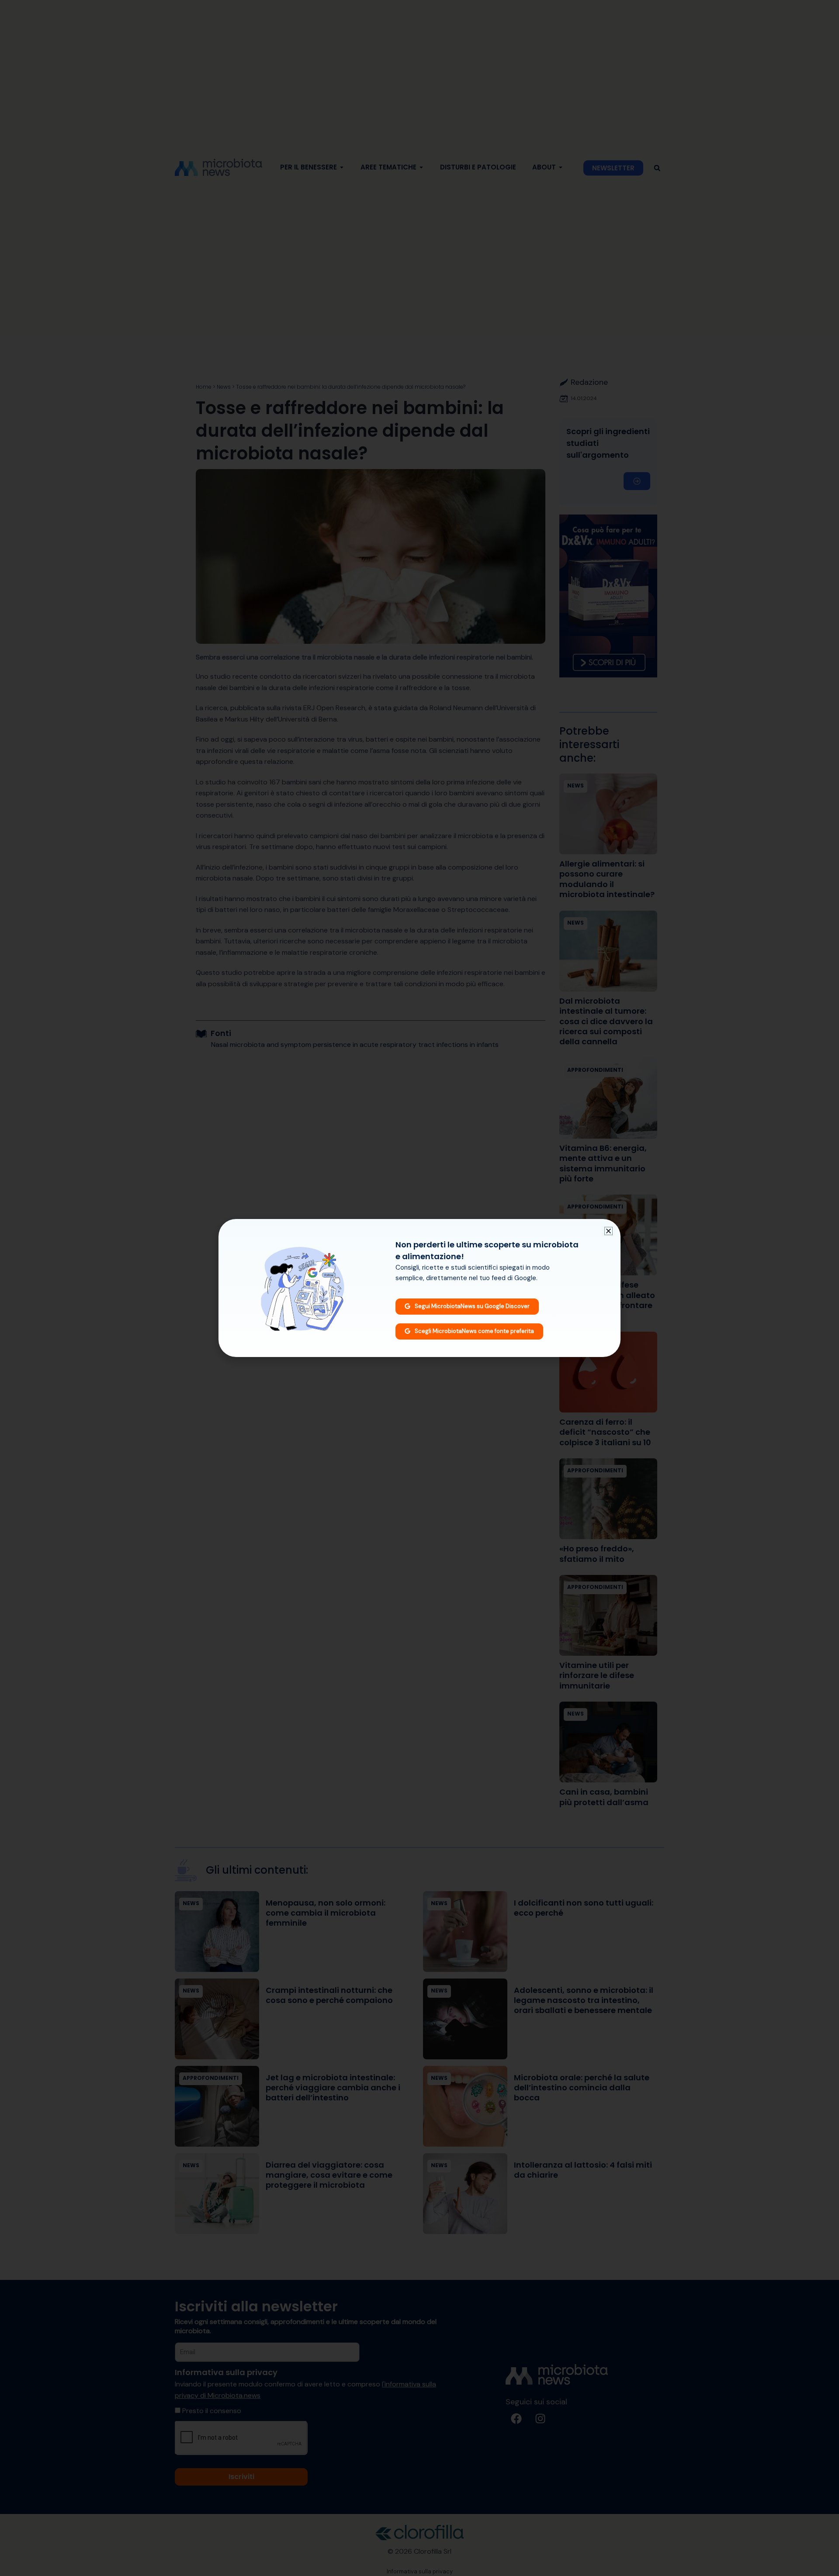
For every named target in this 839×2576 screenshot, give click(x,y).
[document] (419, 1288)
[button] (608, 1231)
